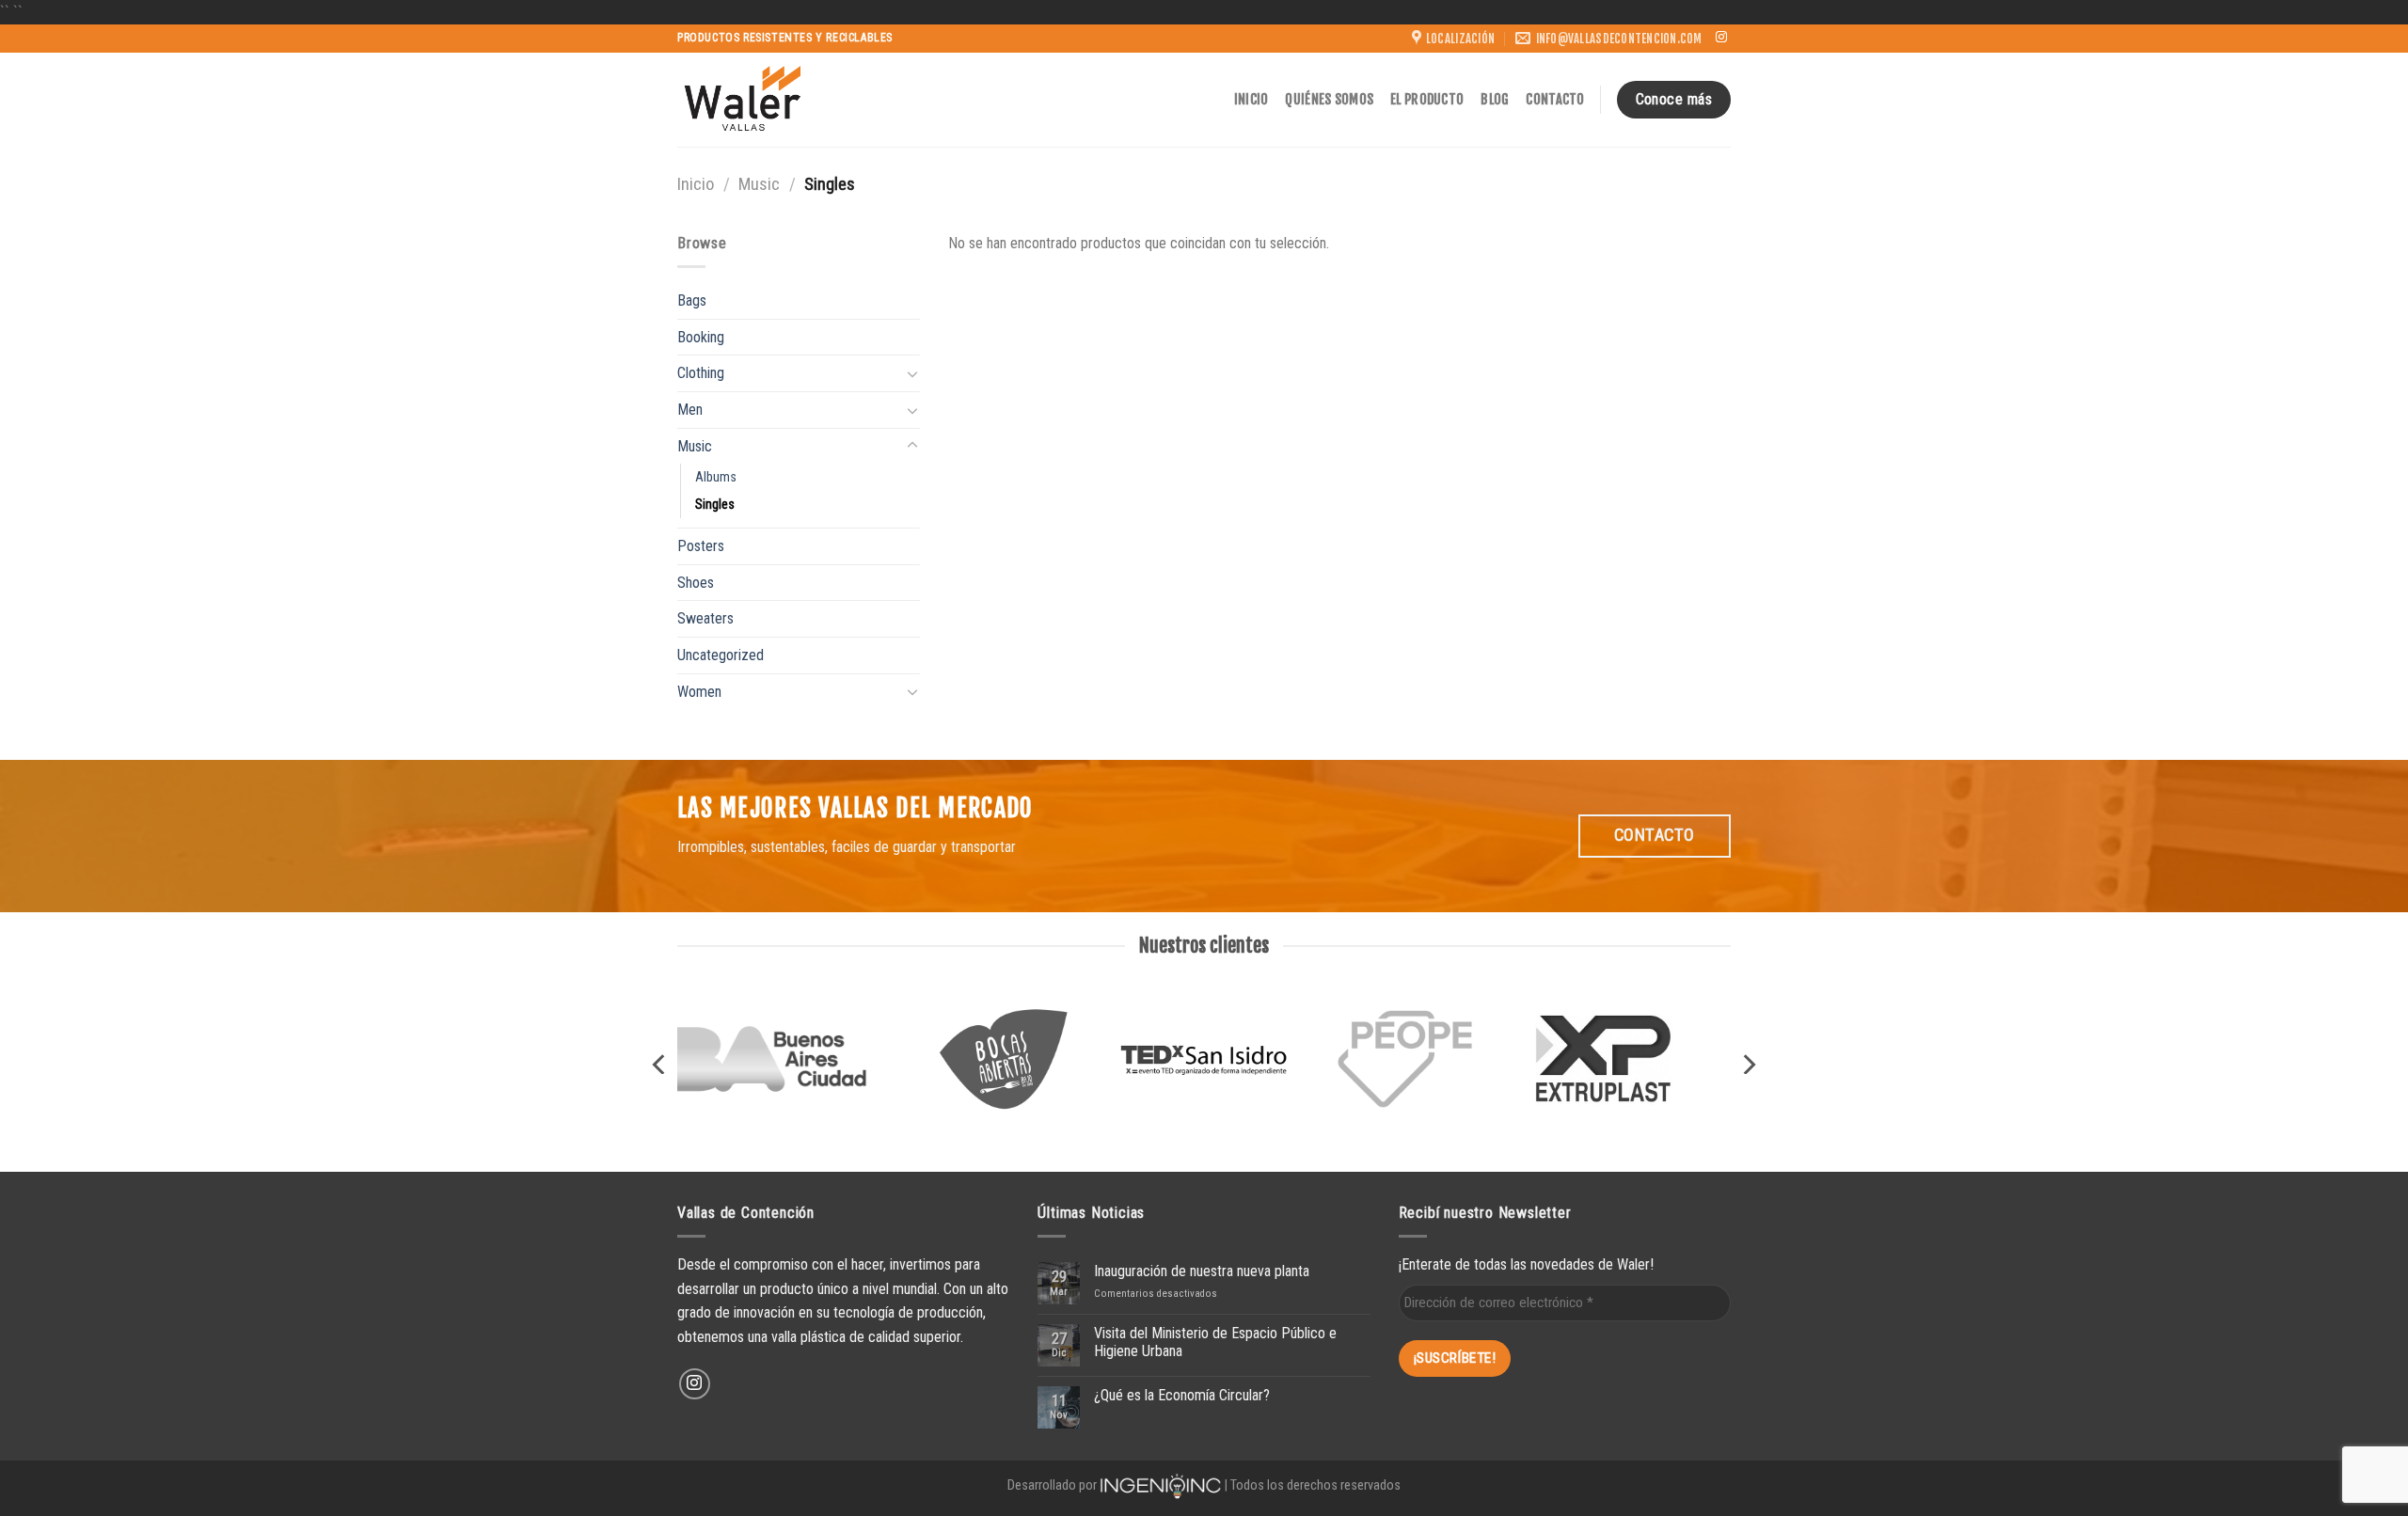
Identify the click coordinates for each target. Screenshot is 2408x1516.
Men (690, 410)
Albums (716, 477)
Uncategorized (721, 655)
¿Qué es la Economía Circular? (1182, 1395)
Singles (715, 505)
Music (759, 184)
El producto (1427, 99)
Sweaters (705, 618)
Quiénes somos (1329, 99)
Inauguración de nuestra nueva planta (1202, 1271)
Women (699, 692)
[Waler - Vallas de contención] (743, 100)
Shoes (696, 583)
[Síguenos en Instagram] (1721, 38)
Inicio (1252, 99)
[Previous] (660, 1064)
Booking (701, 337)
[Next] (1748, 1064)
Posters (701, 546)
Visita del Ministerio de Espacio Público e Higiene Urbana (1215, 1342)
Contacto (1555, 99)
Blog (1495, 99)
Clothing (701, 373)
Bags (692, 300)
